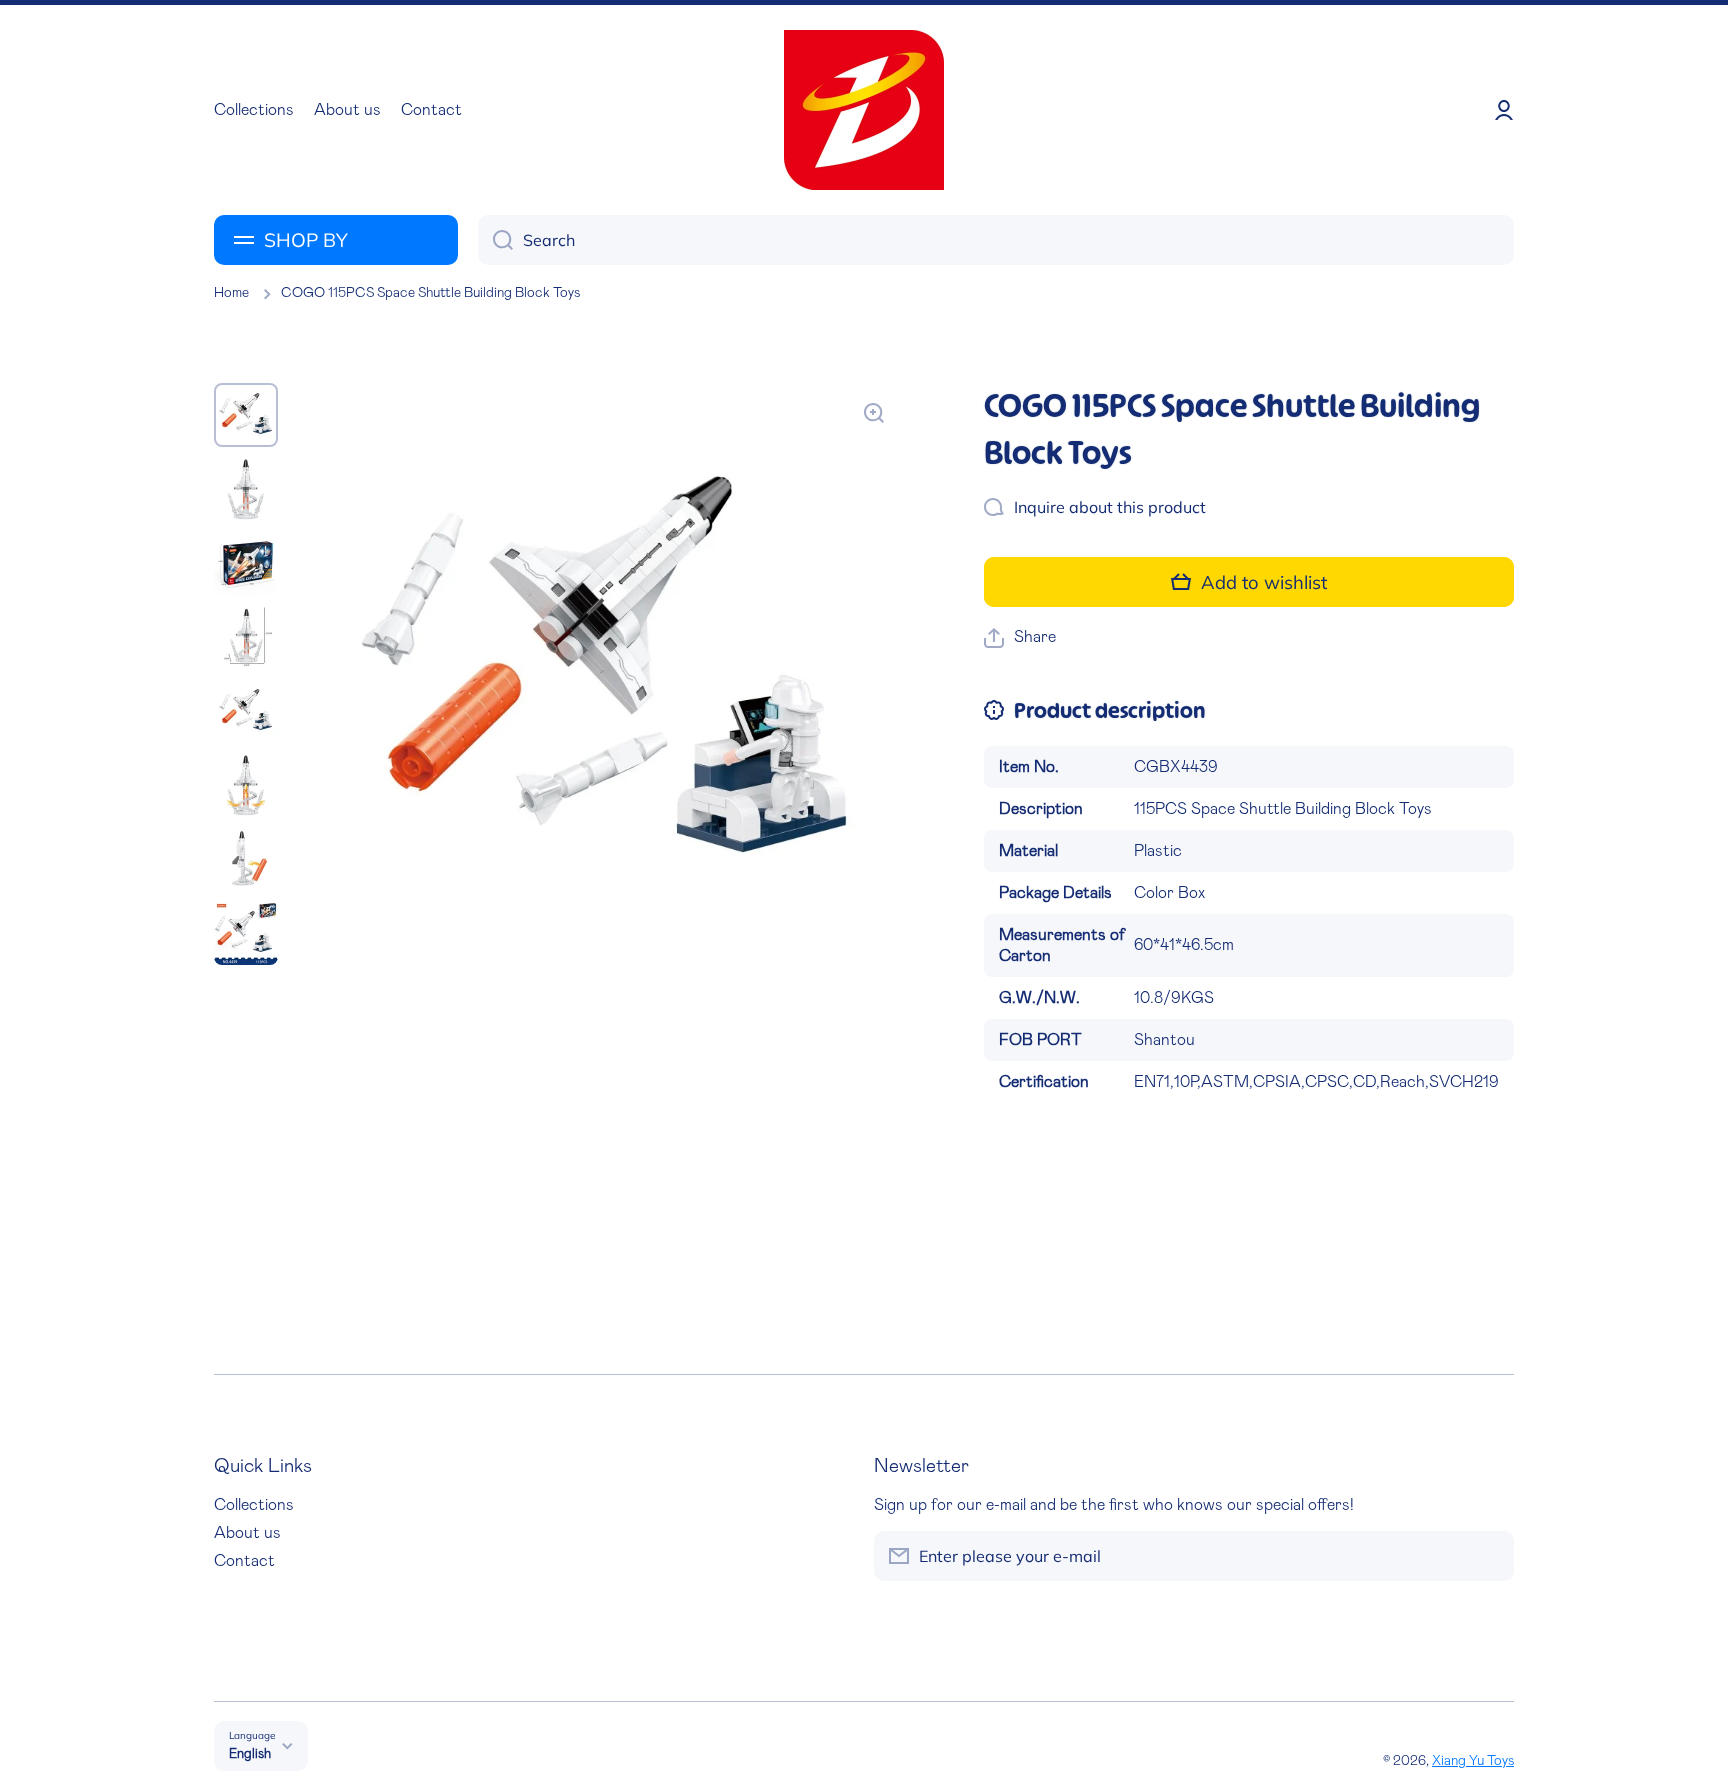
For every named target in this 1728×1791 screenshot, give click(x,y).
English (250, 1754)
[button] (1020, 637)
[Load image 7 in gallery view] (246, 859)
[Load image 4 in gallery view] (246, 637)
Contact (244, 1561)
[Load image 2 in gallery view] (246, 489)
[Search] (495, 240)
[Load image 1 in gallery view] (246, 415)
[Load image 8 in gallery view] (246, 933)
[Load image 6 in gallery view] (246, 785)
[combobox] (996, 240)
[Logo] (864, 110)
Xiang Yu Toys (1473, 1761)
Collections (254, 1505)
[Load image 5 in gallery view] (246, 711)
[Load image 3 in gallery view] (246, 563)
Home (231, 293)
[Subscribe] (1489, 1556)
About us (247, 1533)
